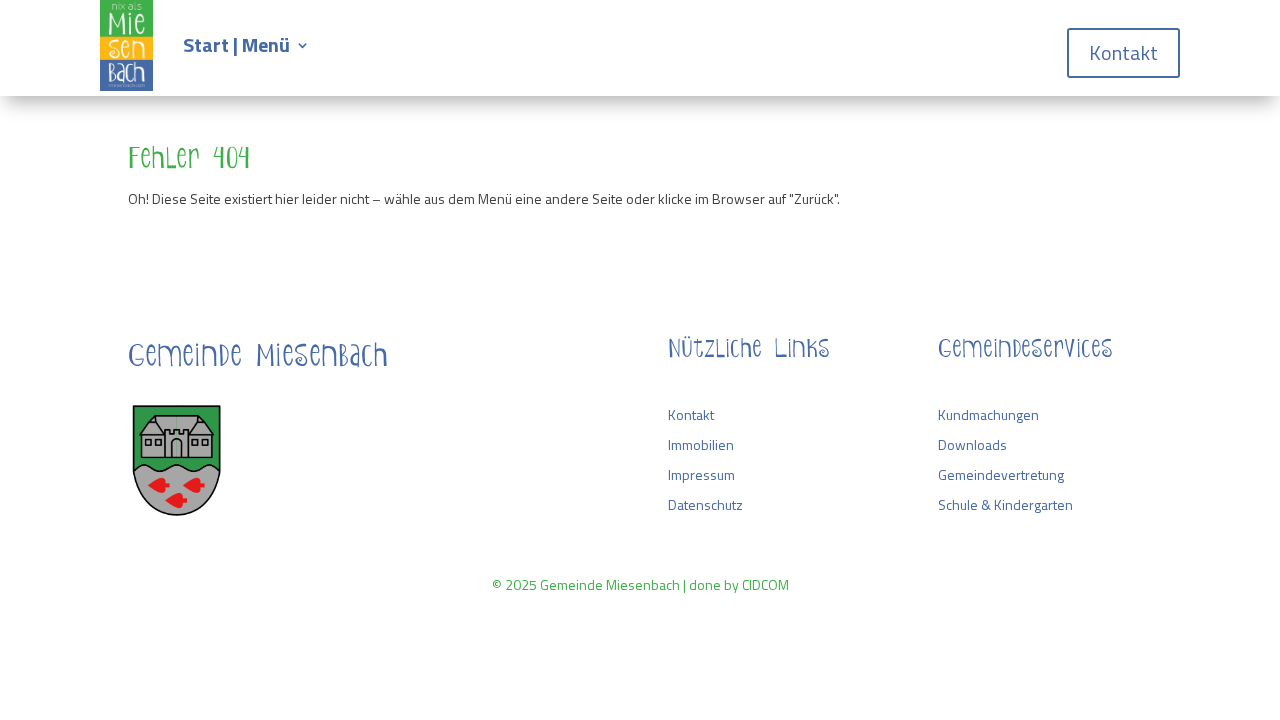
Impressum (701, 474)
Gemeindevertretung (1001, 474)
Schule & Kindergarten (1005, 504)
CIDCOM (765, 584)
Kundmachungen (988, 414)
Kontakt (1123, 52)
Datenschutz (705, 504)
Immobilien (701, 444)
